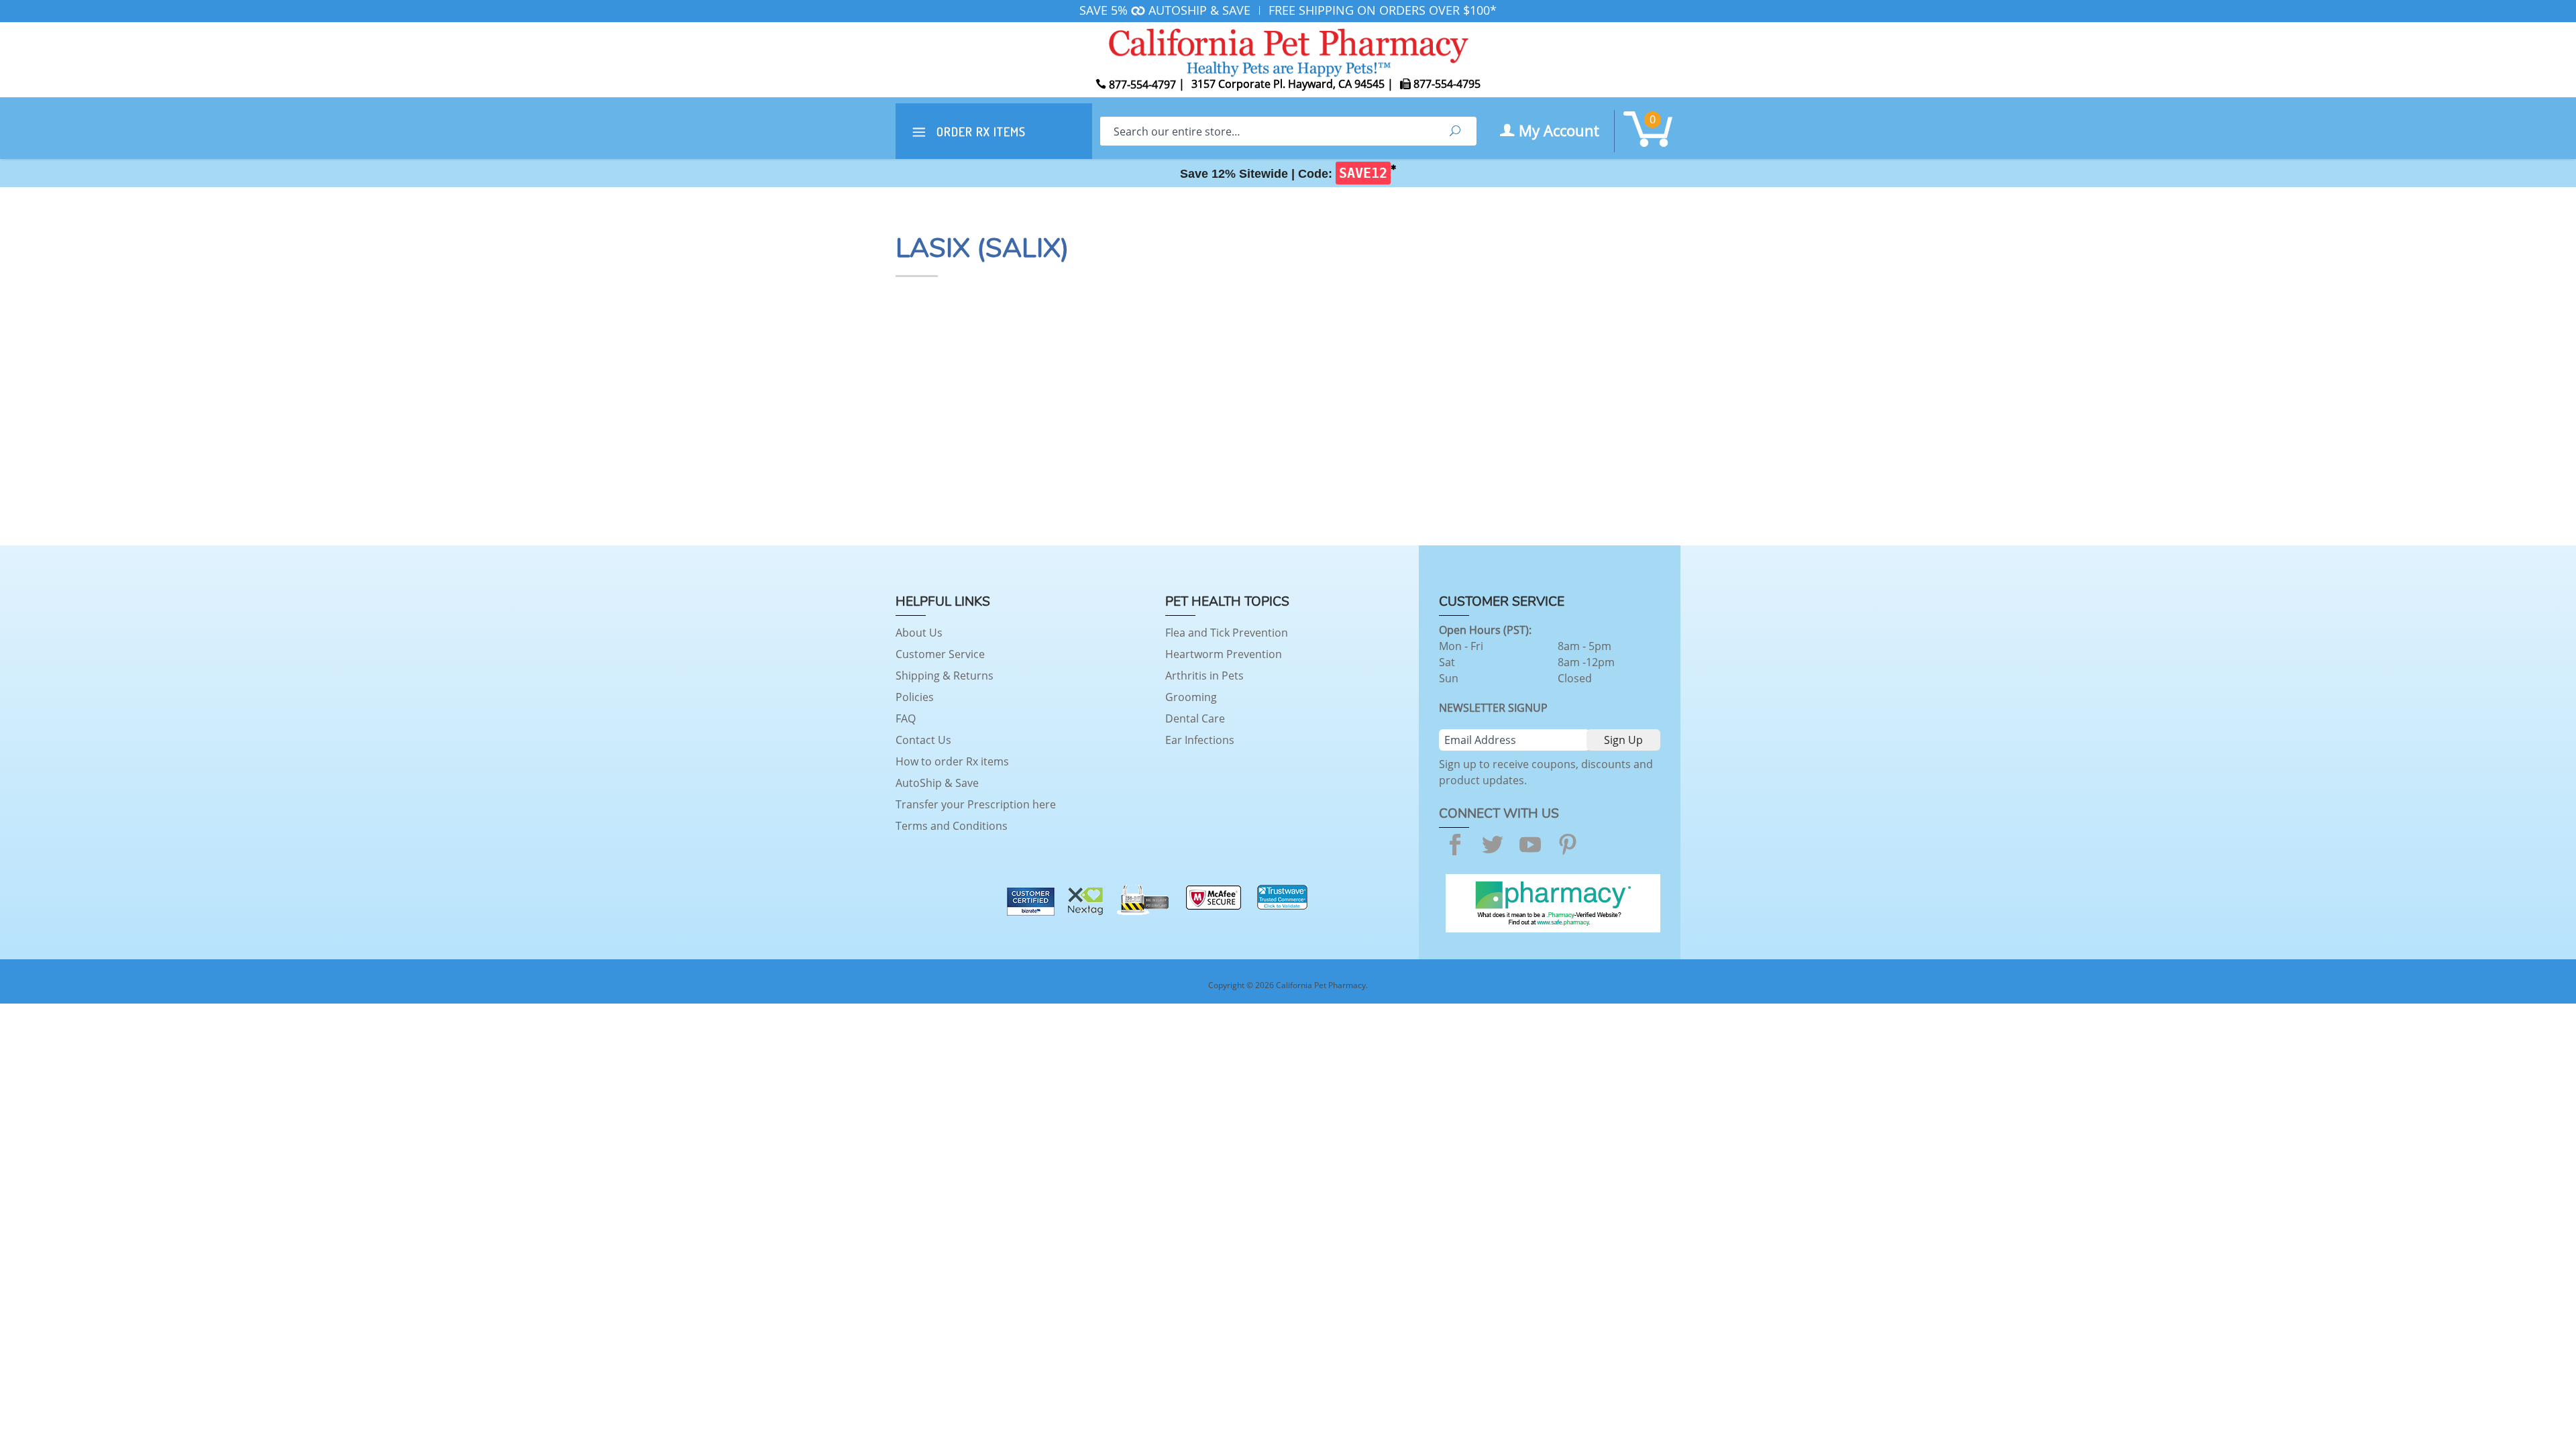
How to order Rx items (952, 761)
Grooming (1191, 697)
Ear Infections (1200, 740)
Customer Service (940, 654)
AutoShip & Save (937, 783)
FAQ (906, 718)
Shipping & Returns (945, 676)
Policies (915, 697)
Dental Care (1195, 718)
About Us (919, 633)
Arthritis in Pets (1204, 676)
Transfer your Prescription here (976, 804)
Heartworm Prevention (1224, 654)
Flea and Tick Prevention (1227, 633)
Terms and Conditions (952, 826)
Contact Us (923, 740)
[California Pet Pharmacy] (1288, 50)
